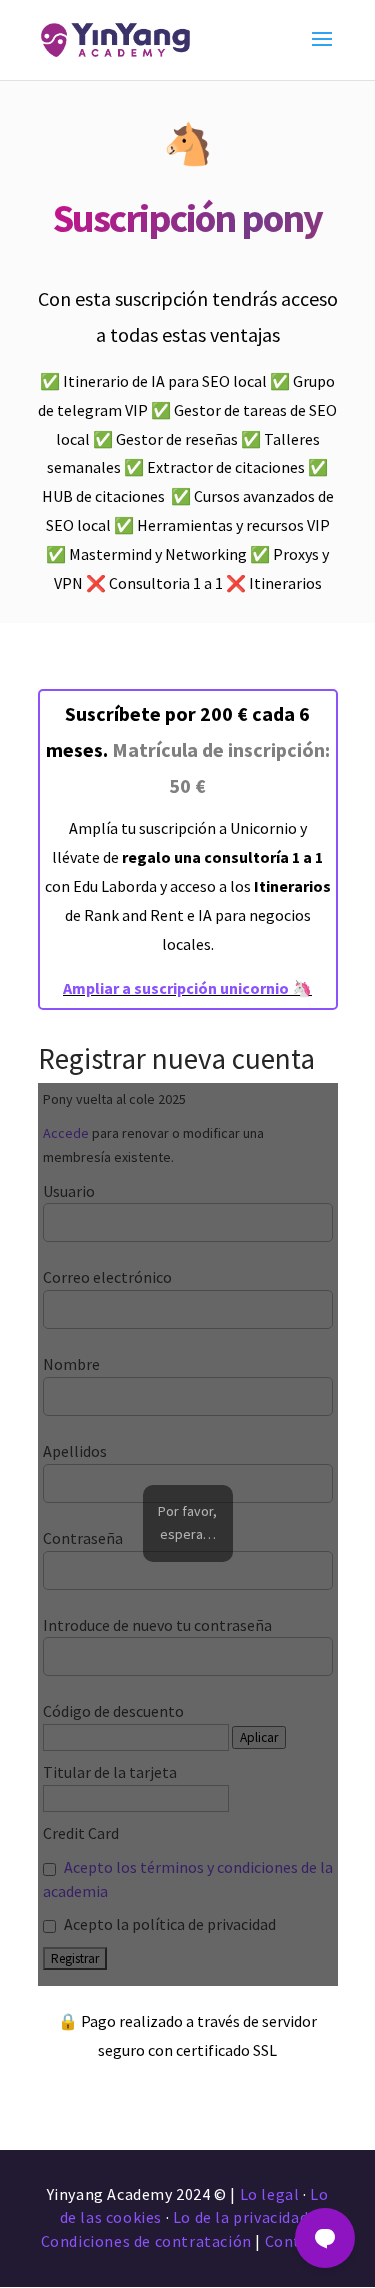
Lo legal (270, 2194)
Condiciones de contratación (146, 2241)
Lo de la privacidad (240, 2217)
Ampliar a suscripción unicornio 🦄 (187, 988)
